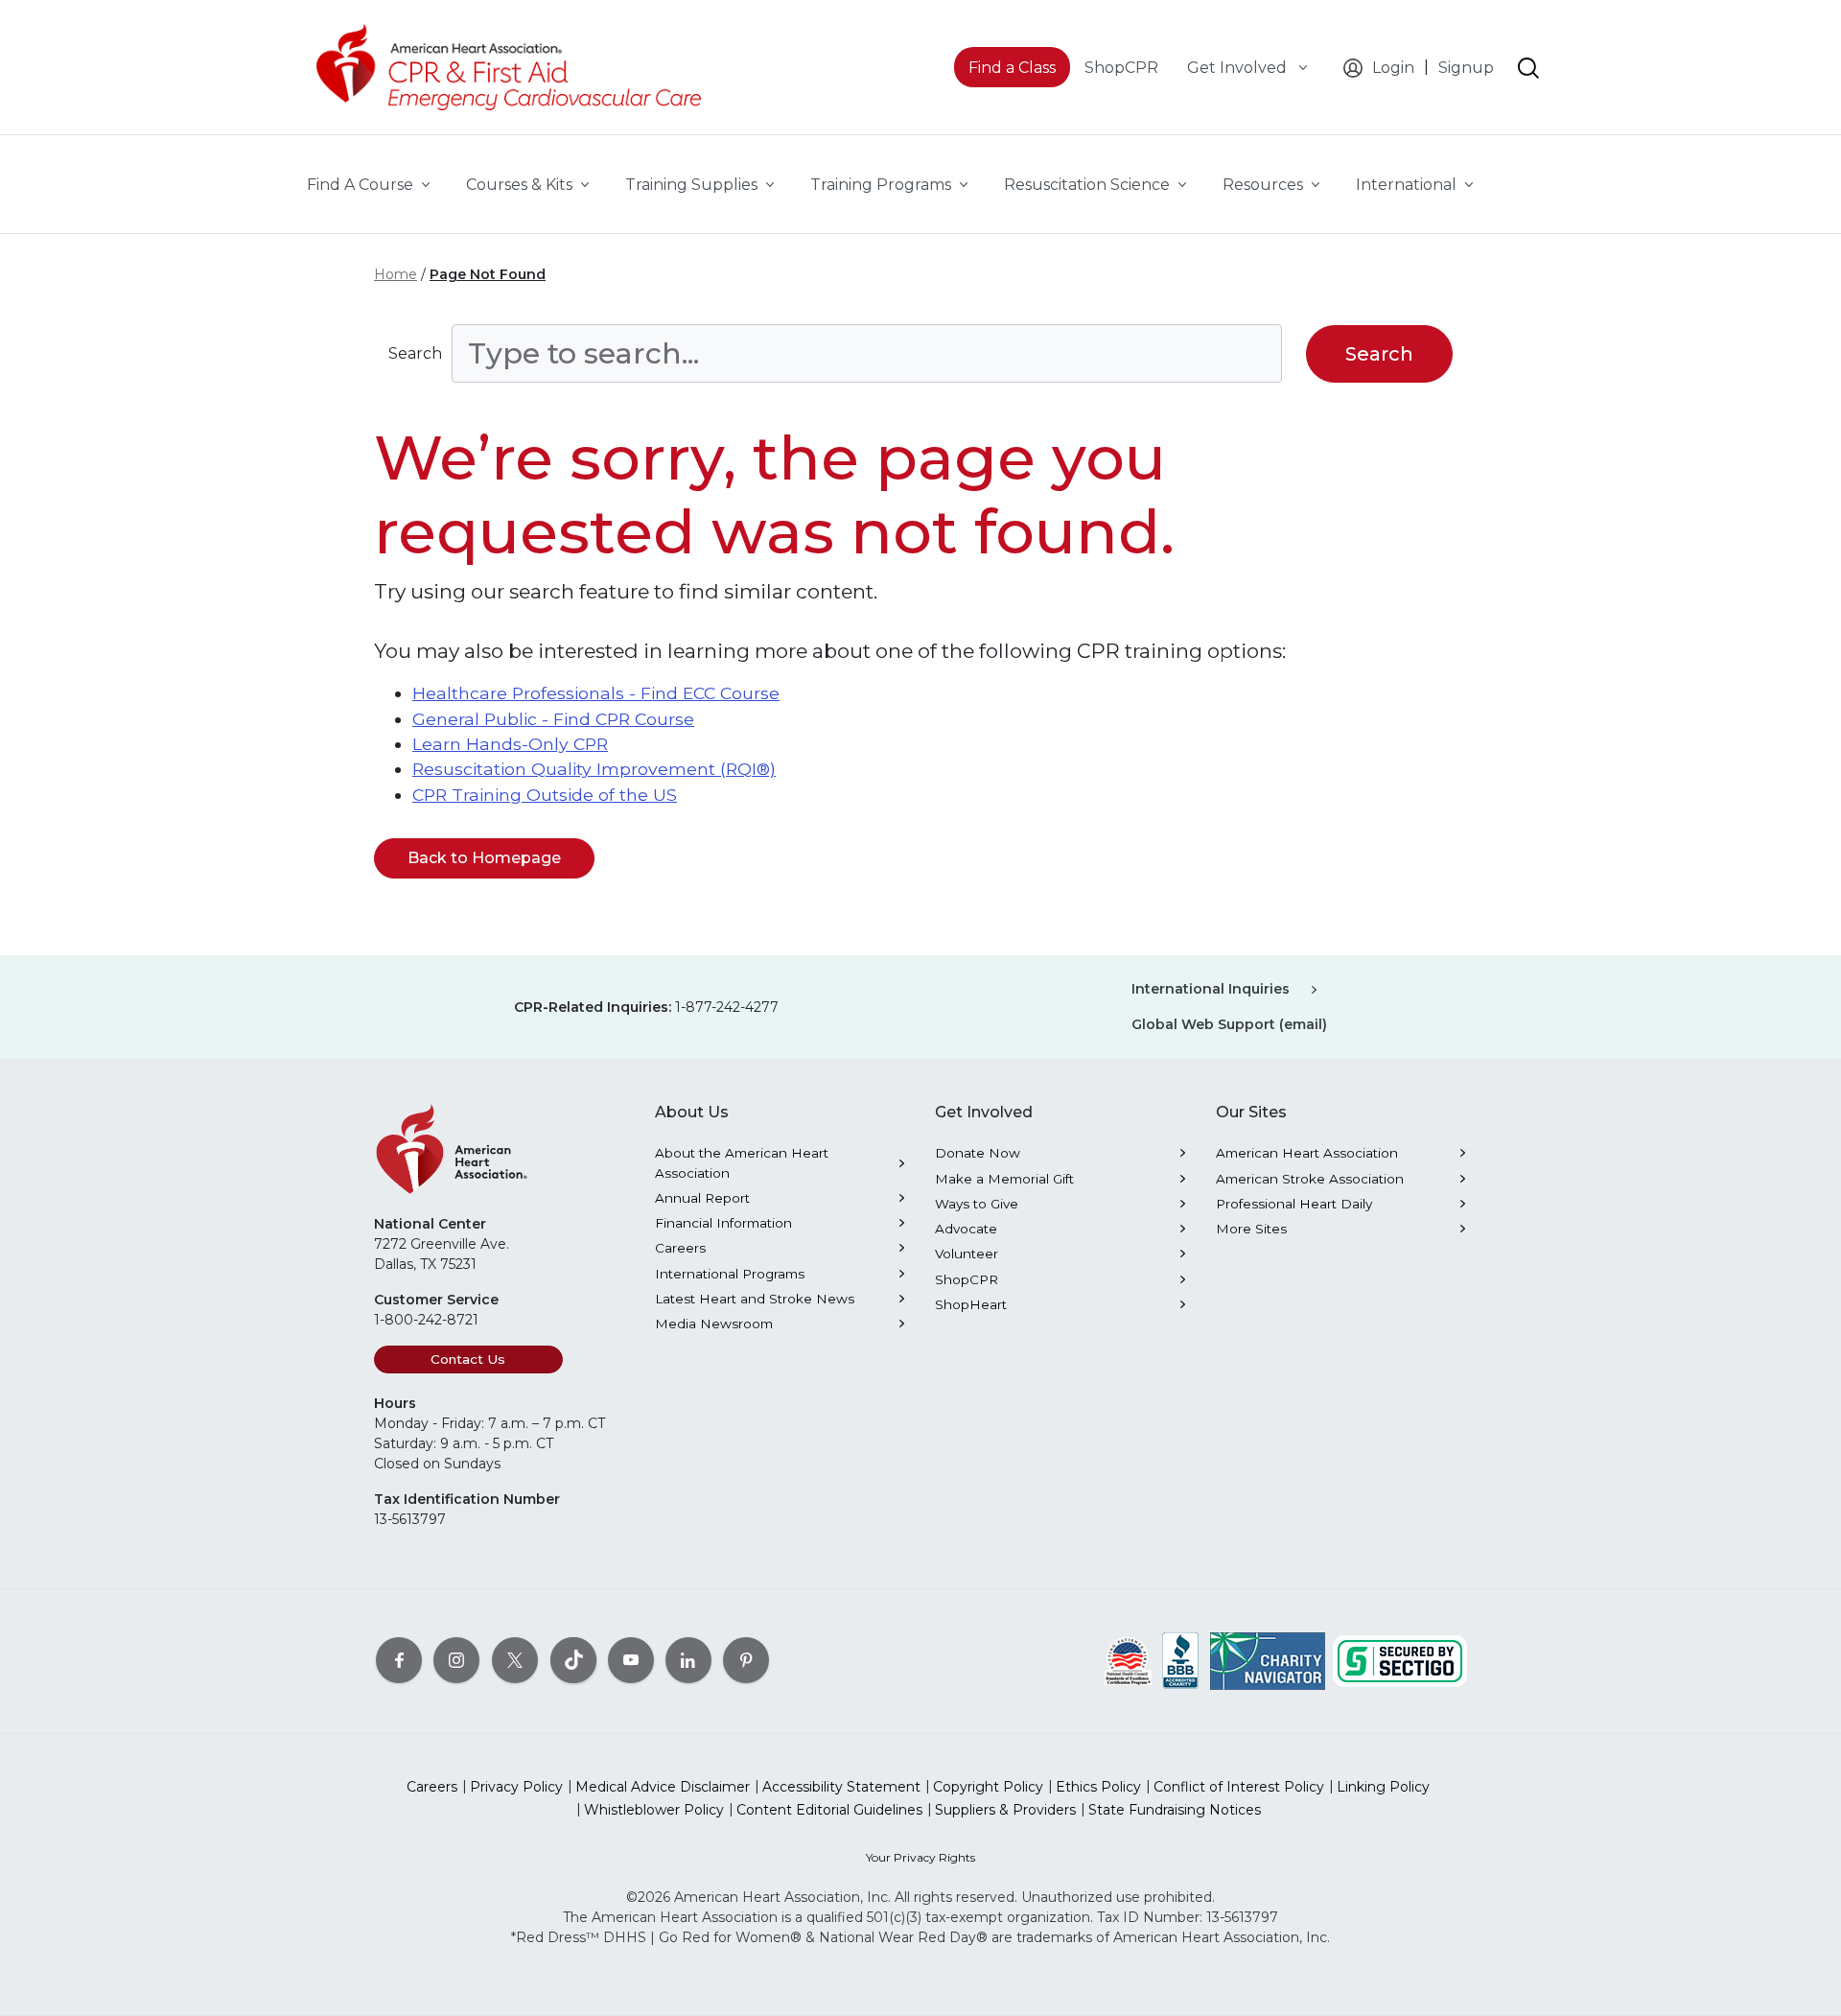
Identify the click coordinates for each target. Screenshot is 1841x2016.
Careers (680, 1248)
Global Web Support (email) (1229, 1024)
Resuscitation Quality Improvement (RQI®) (594, 769)
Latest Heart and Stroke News (755, 1299)
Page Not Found (488, 274)
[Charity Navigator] (1268, 1659)
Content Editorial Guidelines (829, 1810)
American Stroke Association (1310, 1179)
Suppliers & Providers (1005, 1810)
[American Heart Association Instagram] (456, 1659)
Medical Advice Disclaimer (663, 1787)
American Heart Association (1307, 1153)
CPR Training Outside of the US (545, 795)
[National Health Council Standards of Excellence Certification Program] (1128, 1659)
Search (415, 353)
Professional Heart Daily (1294, 1204)
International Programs (730, 1274)
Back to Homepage (484, 858)
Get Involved (1239, 68)
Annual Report (702, 1198)
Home (396, 274)
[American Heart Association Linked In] (688, 1659)
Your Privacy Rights (920, 1857)
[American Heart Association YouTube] (631, 1659)
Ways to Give (977, 1204)
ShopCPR (967, 1279)
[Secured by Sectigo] (1400, 1659)
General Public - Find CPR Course (553, 719)
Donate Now (978, 1153)
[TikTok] (573, 1659)
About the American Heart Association (742, 1162)
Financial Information (723, 1223)
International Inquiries (1211, 989)
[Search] (1528, 68)
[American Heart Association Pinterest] (746, 1659)
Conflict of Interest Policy (1239, 1787)
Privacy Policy (516, 1787)
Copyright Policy (988, 1787)
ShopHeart (971, 1304)
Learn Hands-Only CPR (510, 744)
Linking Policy (1383, 1787)
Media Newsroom (714, 1324)
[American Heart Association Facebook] (399, 1659)
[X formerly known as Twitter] (515, 1659)
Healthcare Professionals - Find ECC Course (596, 693)
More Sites (1251, 1229)
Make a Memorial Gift (1004, 1179)
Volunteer (967, 1254)
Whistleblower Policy (654, 1810)
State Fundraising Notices (1175, 1810)
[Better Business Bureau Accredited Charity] (1181, 1659)
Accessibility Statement (841, 1787)
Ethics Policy (1098, 1787)
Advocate (966, 1229)
